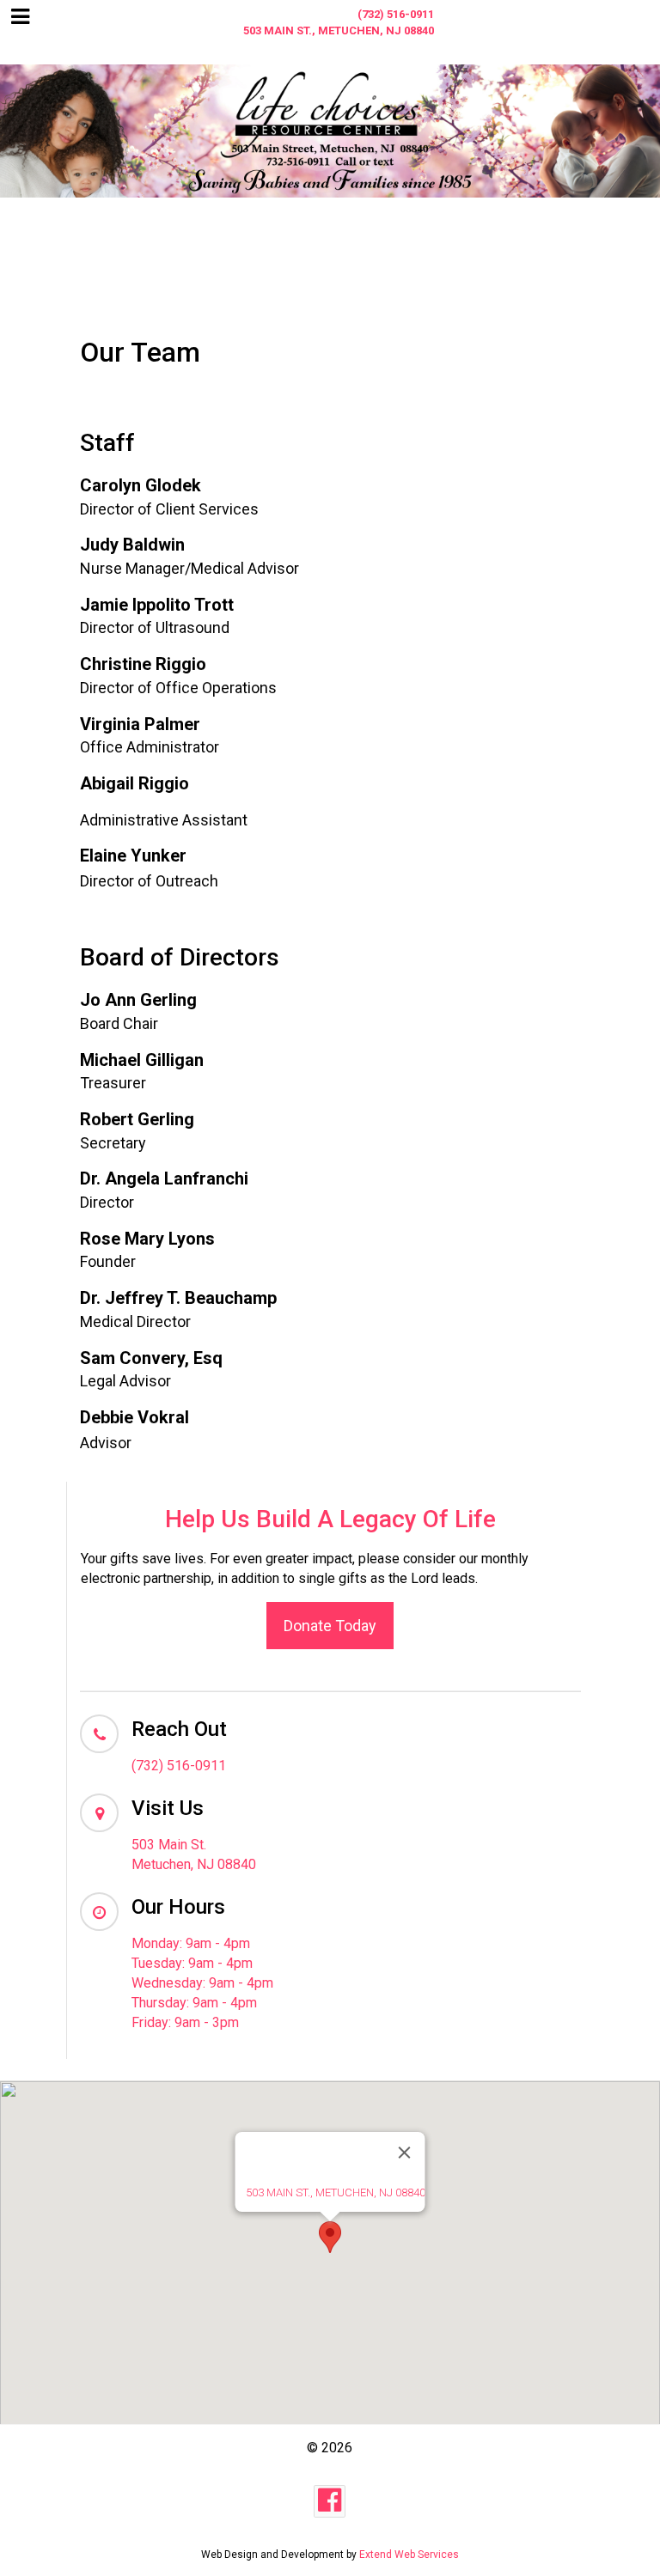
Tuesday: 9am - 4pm (192, 1963)
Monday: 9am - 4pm (191, 1943)
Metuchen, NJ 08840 (194, 1864)
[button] (330, 2237)
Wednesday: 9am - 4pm (202, 1983)
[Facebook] (330, 2501)
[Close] (405, 2153)
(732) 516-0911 (396, 14)
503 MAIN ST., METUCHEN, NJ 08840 (336, 2192)
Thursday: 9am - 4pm (194, 2003)
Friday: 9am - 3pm (185, 2022)
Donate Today (330, 1626)
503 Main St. (169, 1845)
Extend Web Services (409, 2555)
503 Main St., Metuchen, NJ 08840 (339, 30)
